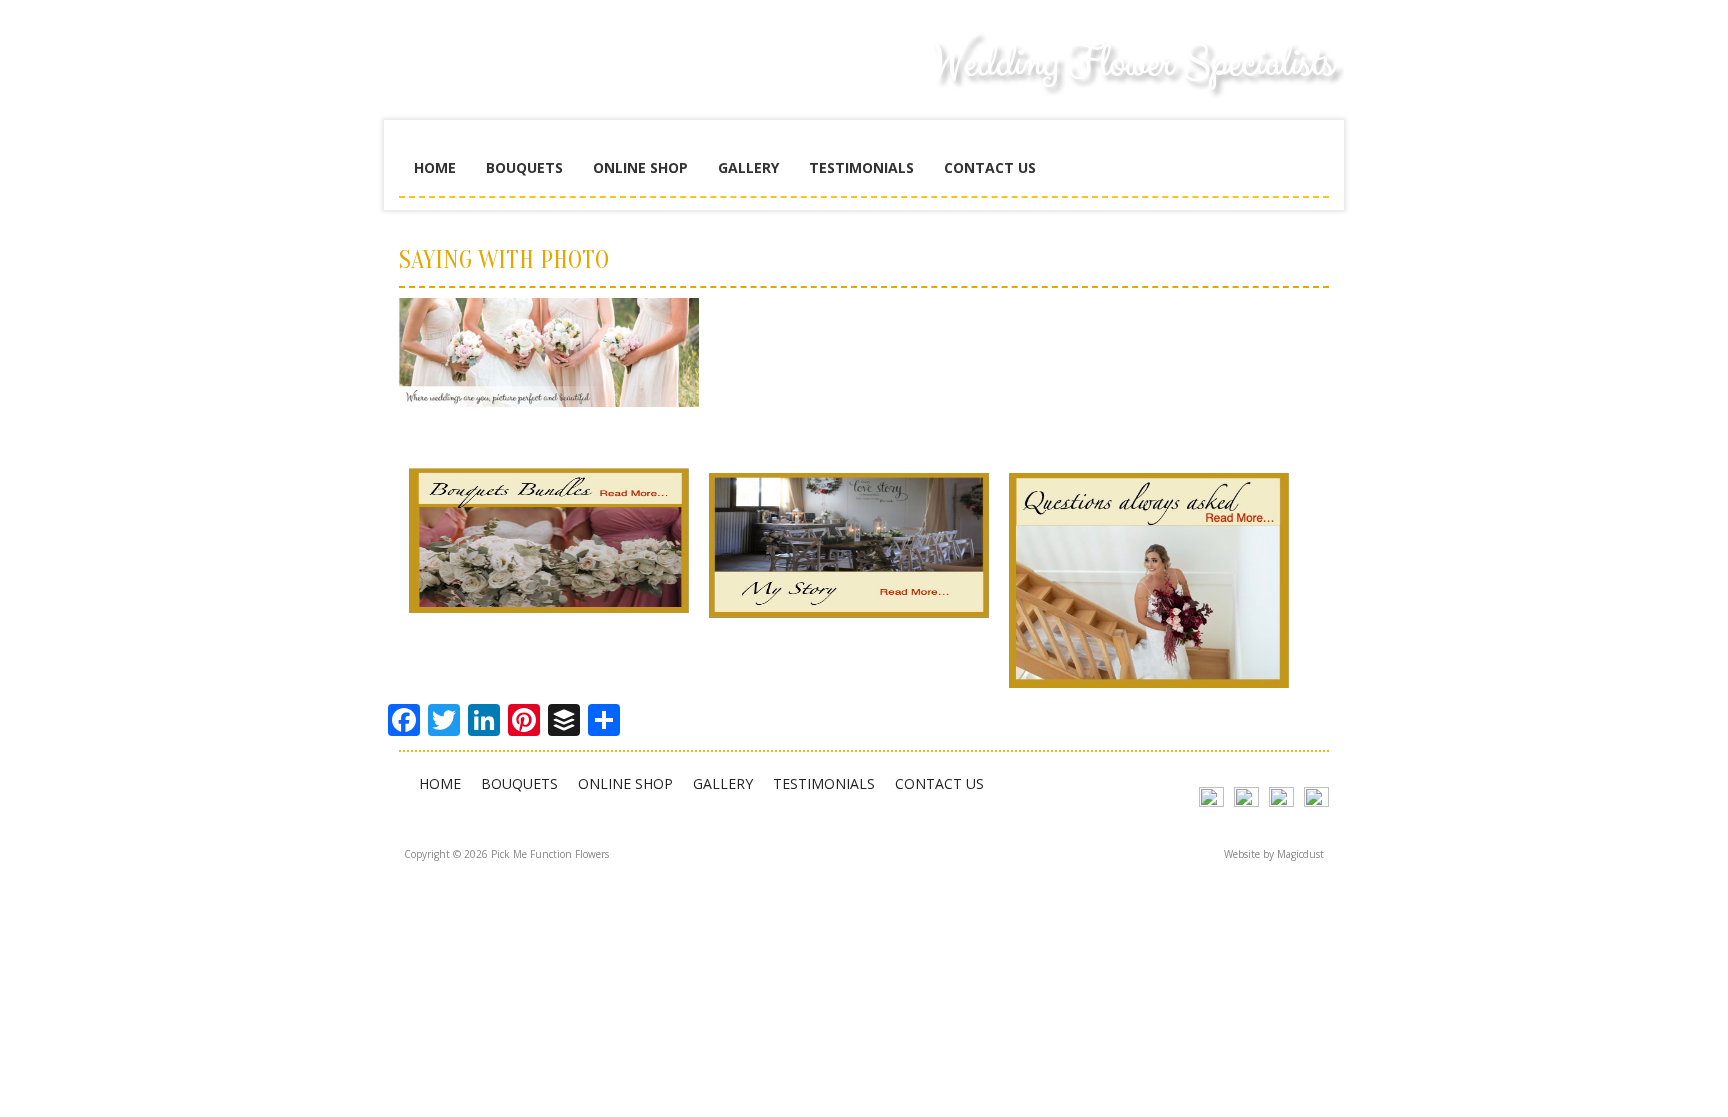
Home (435, 167)
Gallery (748, 167)
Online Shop (640, 167)
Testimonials (861, 167)
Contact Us (990, 167)
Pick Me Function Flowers (549, 80)
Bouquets (524, 167)
